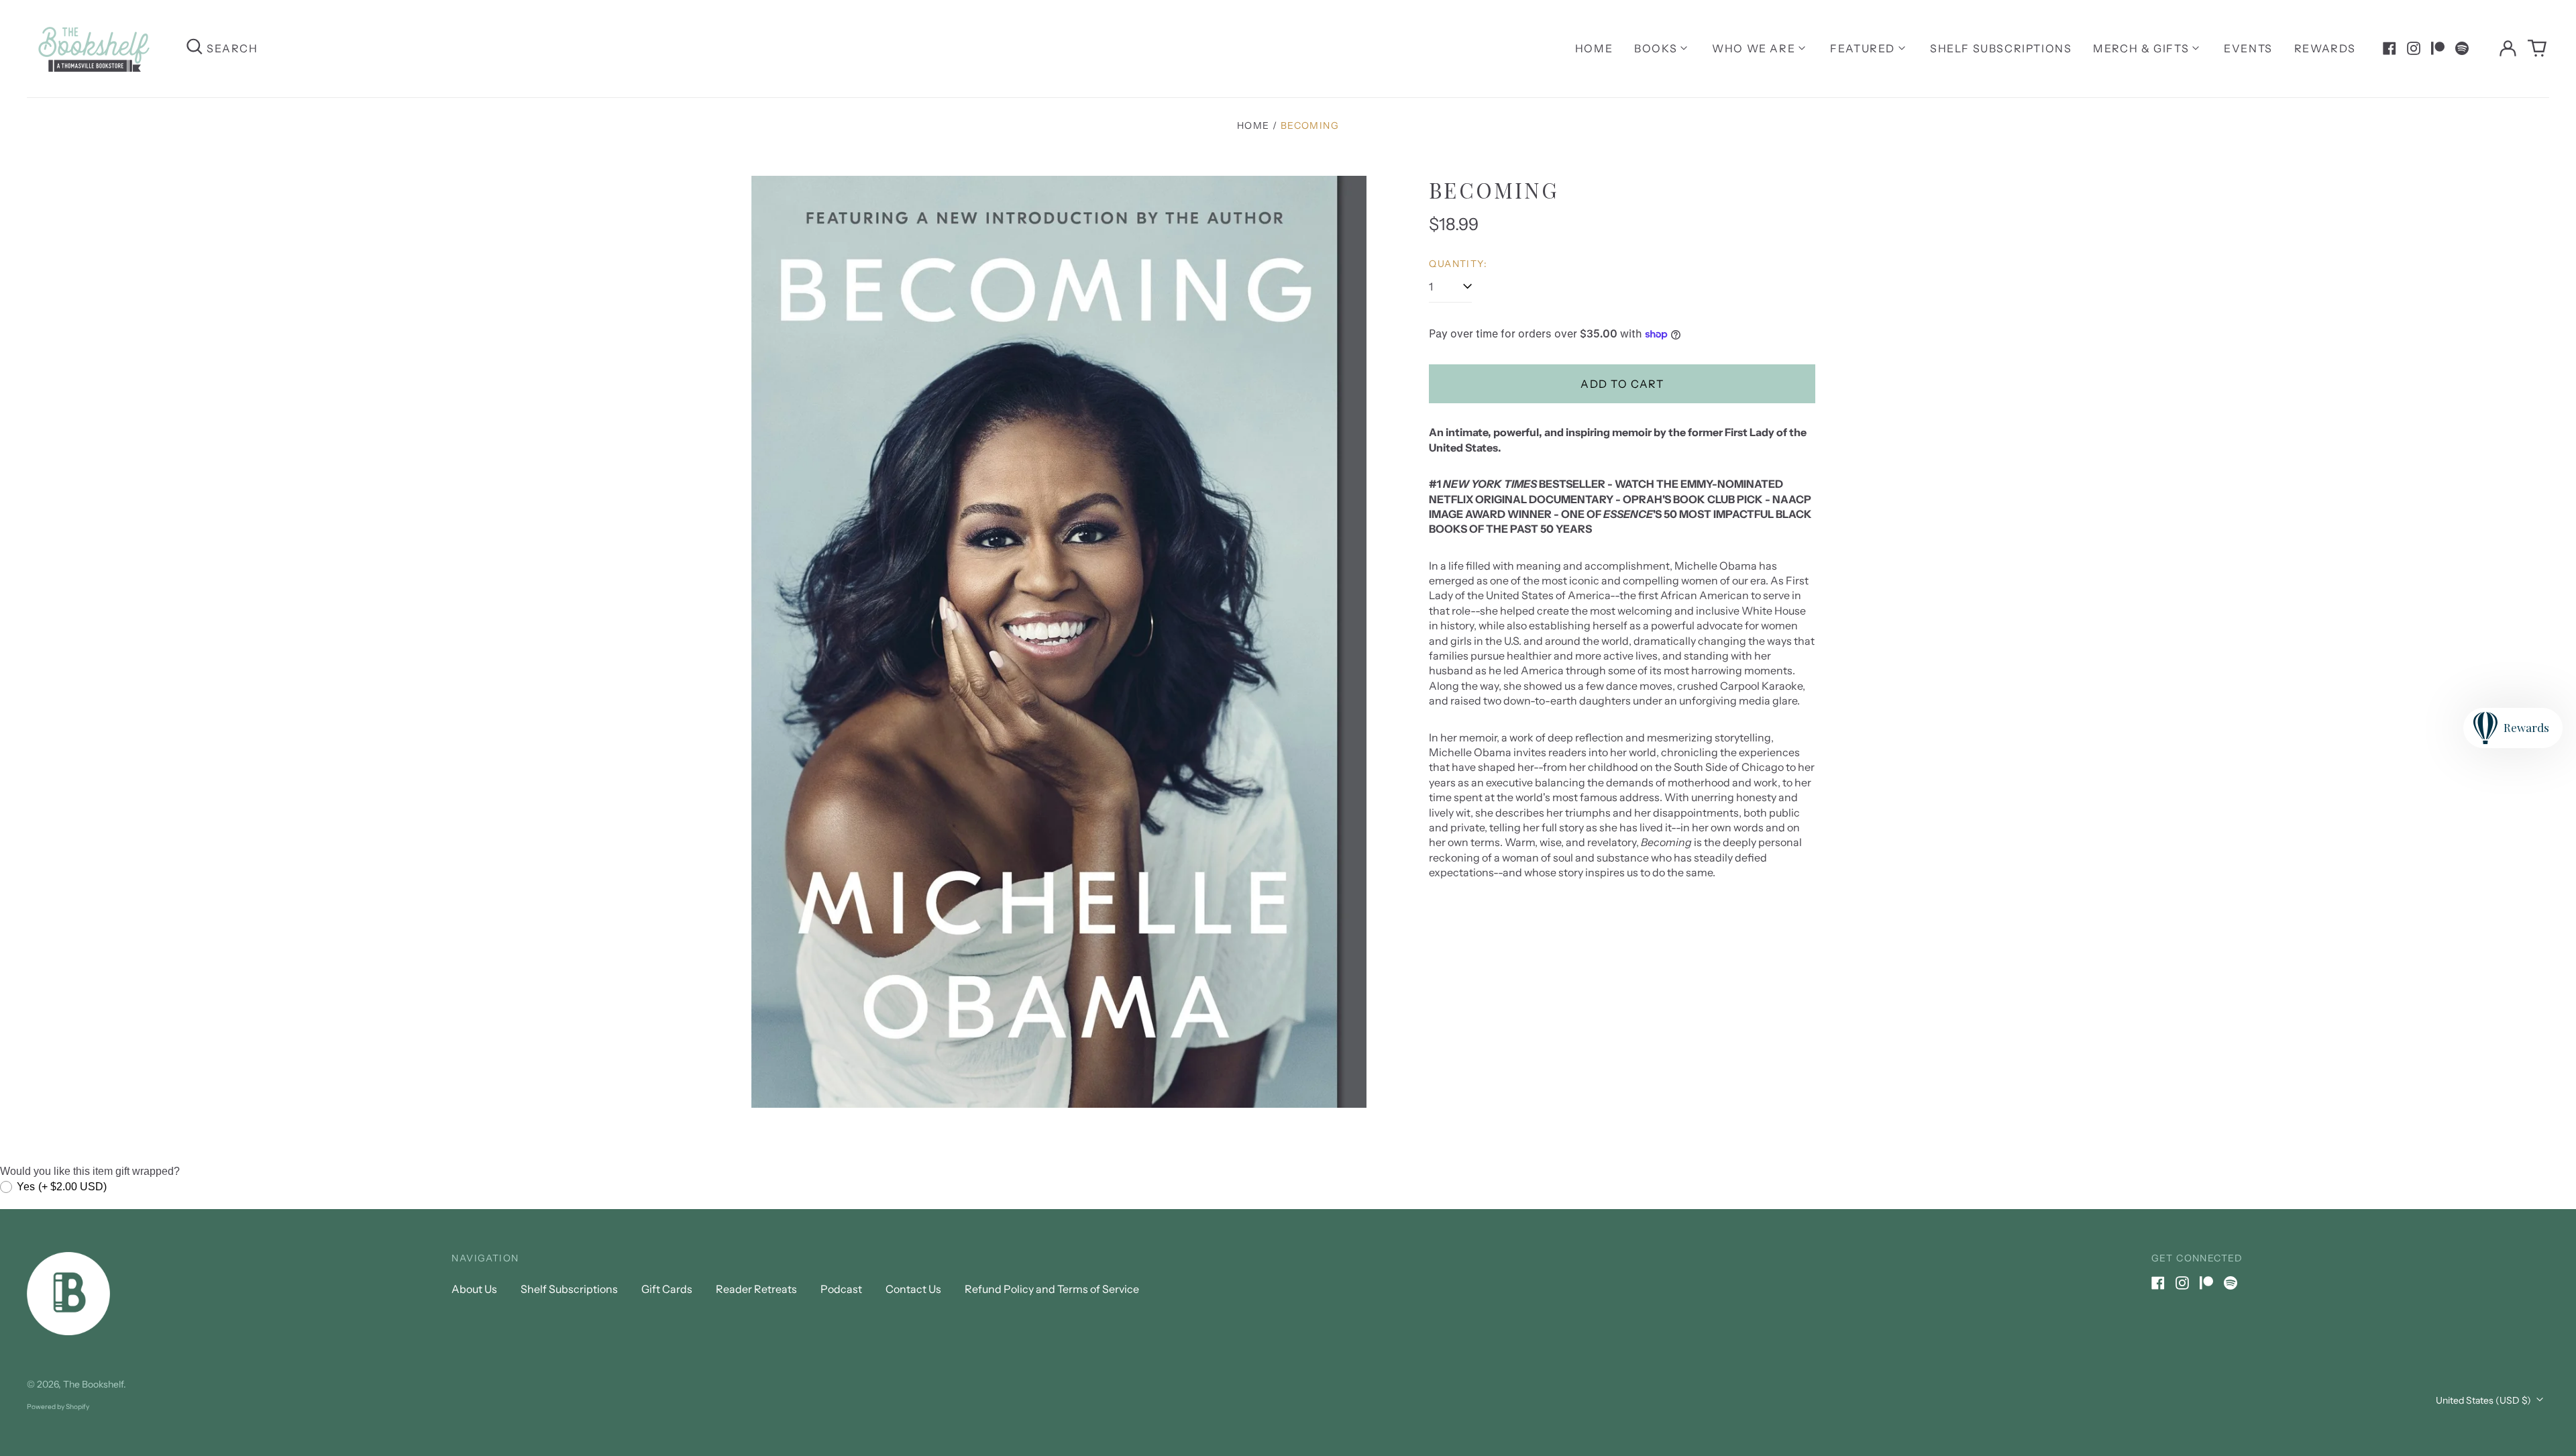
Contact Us (913, 1289)
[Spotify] (2462, 48)
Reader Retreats (756, 1289)
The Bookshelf (93, 1384)
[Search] (195, 49)
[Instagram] (2414, 48)
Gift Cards (667, 1289)
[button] (2537, 48)
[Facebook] (2390, 48)
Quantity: (1458, 264)
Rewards (2325, 48)
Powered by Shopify (58, 1407)
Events (2248, 48)
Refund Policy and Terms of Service (1052, 1289)
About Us (474, 1289)
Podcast (841, 1289)
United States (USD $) (2484, 1400)
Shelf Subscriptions (2001, 48)
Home (1594, 48)
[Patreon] (2438, 48)
